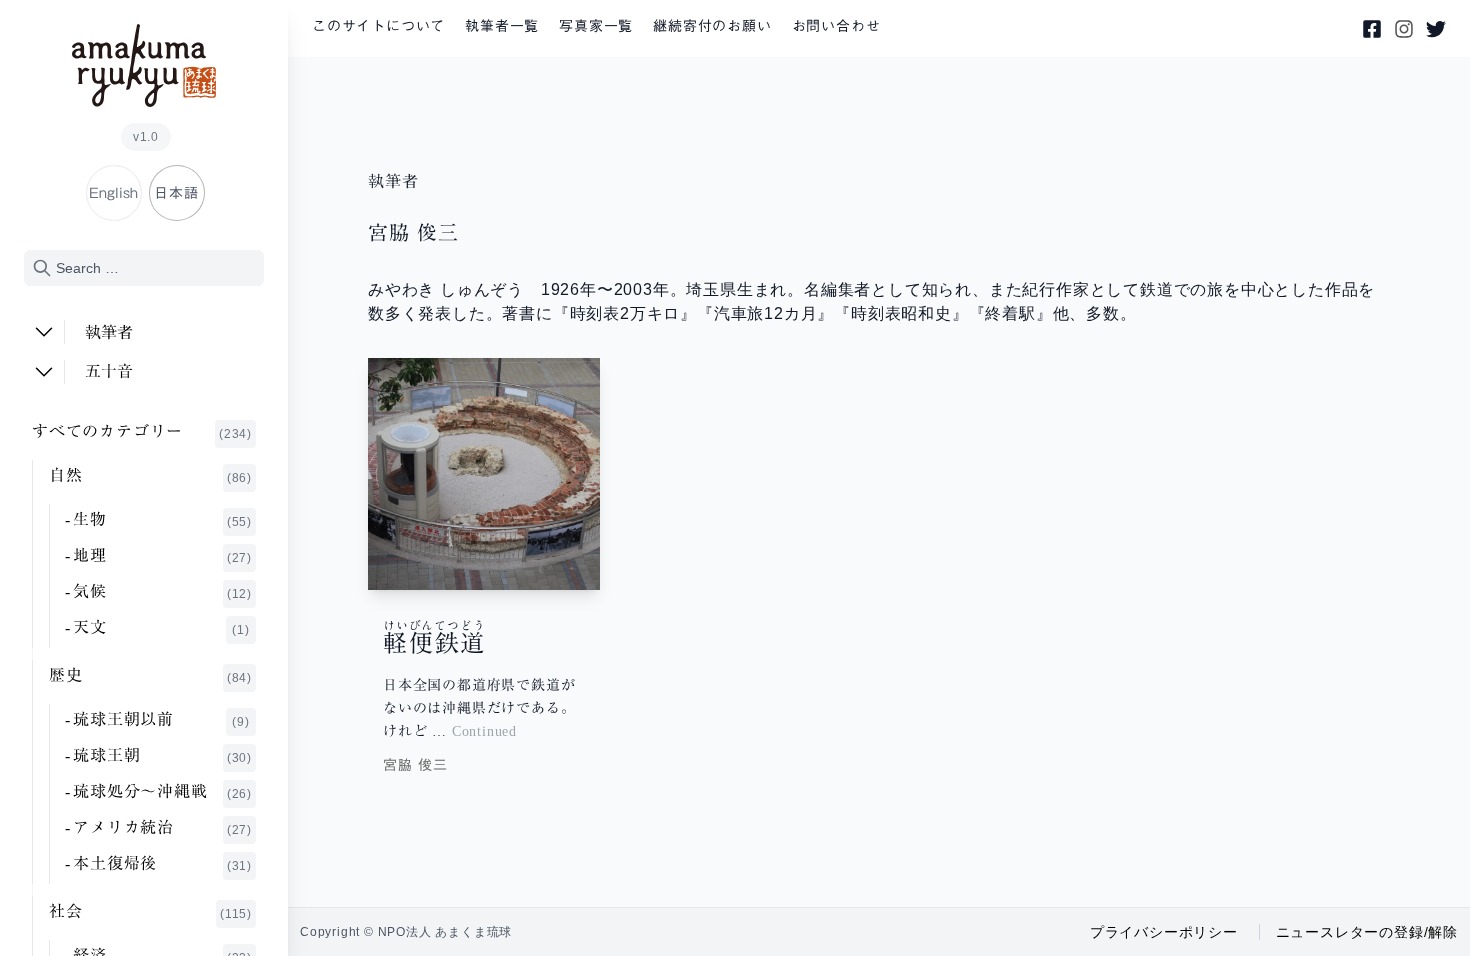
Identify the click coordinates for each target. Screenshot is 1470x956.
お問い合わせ (836, 26)
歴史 (150, 676)
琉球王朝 (162, 756)
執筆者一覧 (502, 26)
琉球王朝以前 (161, 720)
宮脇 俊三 (415, 765)
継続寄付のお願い (712, 26)
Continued (484, 731)
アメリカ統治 (162, 828)
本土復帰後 (162, 864)
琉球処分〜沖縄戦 (162, 792)
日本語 (176, 193)
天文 (161, 628)
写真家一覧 (596, 26)
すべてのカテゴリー (142, 432)
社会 (150, 912)
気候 (162, 592)
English (113, 193)
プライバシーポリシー (1164, 932)
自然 (150, 476)
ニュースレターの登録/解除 (1367, 932)
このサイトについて (378, 26)
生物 (162, 520)
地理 (162, 556)
